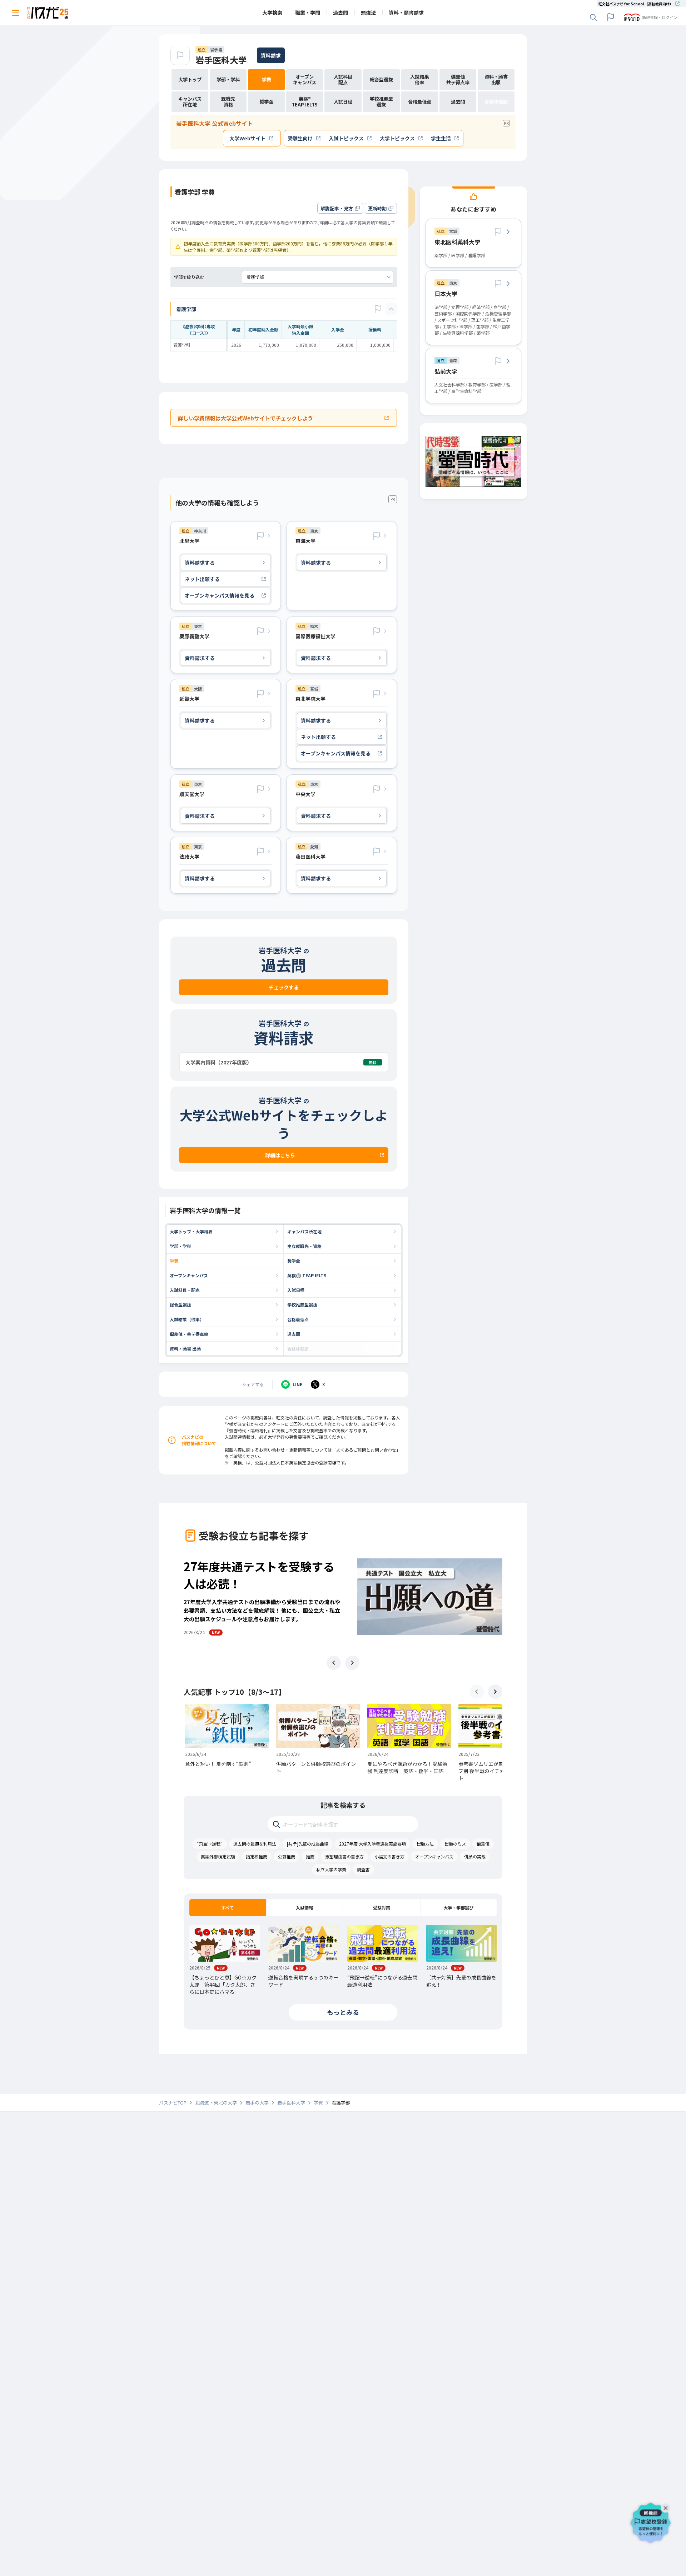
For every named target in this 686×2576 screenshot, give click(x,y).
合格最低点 (298, 1319)
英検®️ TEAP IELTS (307, 1275)
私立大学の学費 (331, 1869)
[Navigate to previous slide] (334, 1663)
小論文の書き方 (389, 1856)
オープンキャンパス (189, 1275)
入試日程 (296, 1290)
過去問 (294, 1334)
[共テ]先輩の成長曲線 (308, 1844)
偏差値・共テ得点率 (189, 1334)
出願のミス (455, 1844)
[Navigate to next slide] (352, 1663)
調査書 (363, 1869)
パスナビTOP (173, 2103)
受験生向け (300, 138)
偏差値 (483, 1844)
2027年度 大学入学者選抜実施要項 (372, 1844)
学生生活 (441, 138)
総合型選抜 (180, 1305)
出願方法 (425, 1844)
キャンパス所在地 (304, 1231)
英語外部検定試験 (218, 1856)
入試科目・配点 (185, 1290)
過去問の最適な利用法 (255, 1844)
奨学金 (294, 1261)
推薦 (310, 1856)
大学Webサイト (247, 138)
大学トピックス (397, 138)
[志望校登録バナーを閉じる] (667, 2506)
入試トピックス (346, 138)
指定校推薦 (257, 1856)
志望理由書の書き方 (344, 1856)
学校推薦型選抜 (302, 1305)
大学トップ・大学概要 (191, 1231)
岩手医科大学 (221, 60)
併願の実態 (475, 1856)
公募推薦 (287, 1856)
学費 (174, 1261)
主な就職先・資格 (304, 1246)
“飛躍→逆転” (210, 1844)
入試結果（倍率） (187, 1319)
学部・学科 (180, 1246)
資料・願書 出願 (185, 1349)
